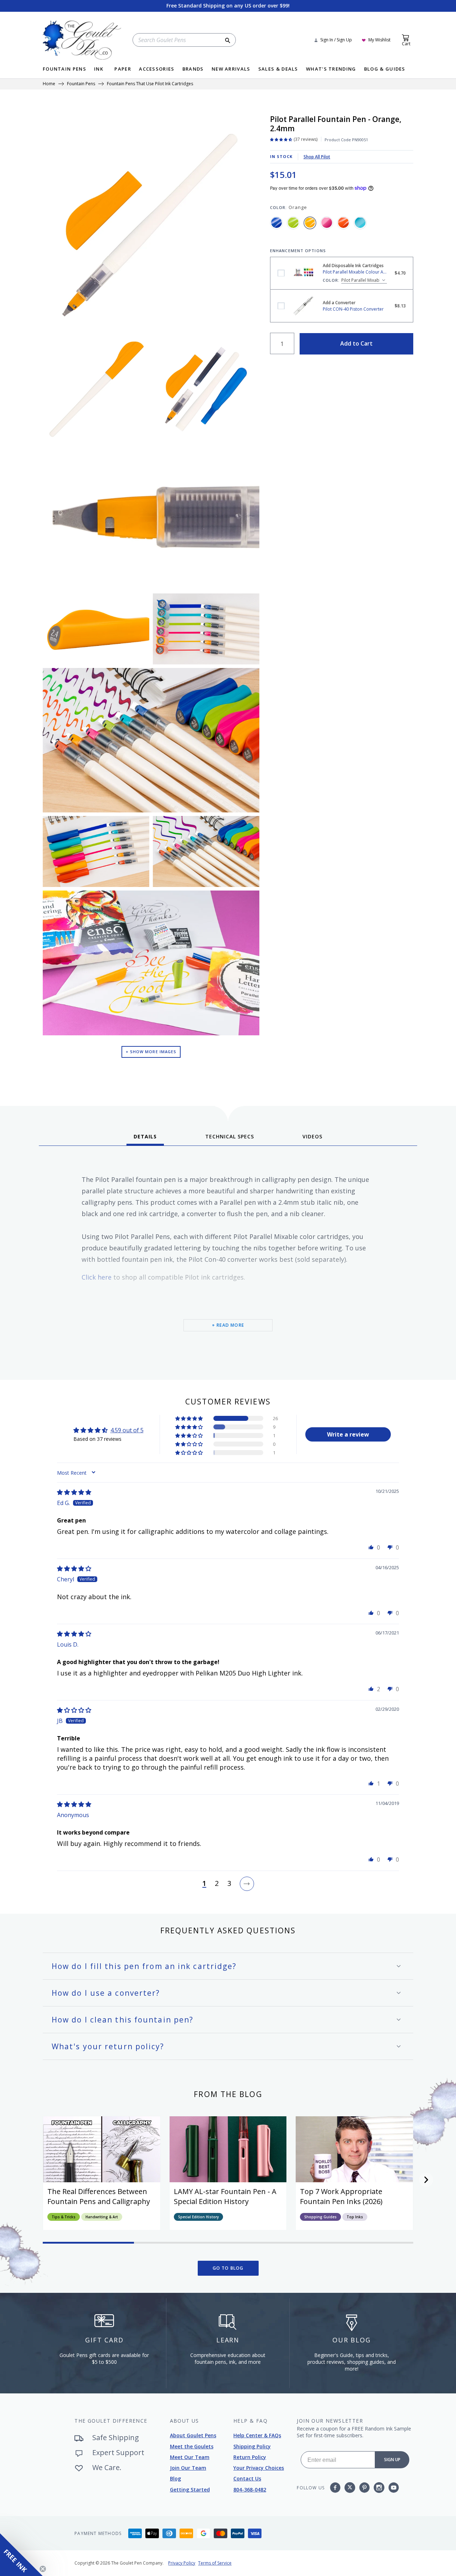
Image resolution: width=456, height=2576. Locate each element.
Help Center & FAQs (257, 2435)
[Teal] (360, 223)
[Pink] (327, 223)
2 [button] (217, 1884)
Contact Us (247, 2478)
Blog (175, 2478)
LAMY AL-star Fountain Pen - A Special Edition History (225, 2196)
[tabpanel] (228, 1260)
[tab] (145, 1139)
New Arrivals (231, 69)
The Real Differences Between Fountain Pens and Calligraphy (99, 2196)
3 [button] (229, 1884)
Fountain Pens (64, 69)
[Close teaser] (43, 2569)
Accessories (157, 69)
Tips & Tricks (64, 2217)
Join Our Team (188, 2468)
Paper (123, 69)
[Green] (293, 223)
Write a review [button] (348, 1434)
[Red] (343, 223)
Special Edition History (198, 2217)
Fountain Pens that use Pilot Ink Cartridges (150, 84)
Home (49, 84)
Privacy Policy (182, 2563)
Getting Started (190, 2490)
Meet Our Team (190, 2457)
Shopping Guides (320, 2217)
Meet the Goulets (192, 2446)
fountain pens (81, 84)
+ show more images (151, 1052)
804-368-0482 (250, 2490)
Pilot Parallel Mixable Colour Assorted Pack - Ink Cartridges (281, 273)
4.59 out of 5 (127, 1430)
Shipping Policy (252, 2446)
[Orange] (310, 223)
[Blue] (276, 223)
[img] (74, 1492)
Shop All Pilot (317, 157)
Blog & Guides (385, 69)
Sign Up (392, 2460)
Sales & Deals (278, 69)
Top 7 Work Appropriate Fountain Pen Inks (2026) (341, 2196)
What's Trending (331, 69)
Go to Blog (228, 2268)
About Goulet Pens (193, 2435)
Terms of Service (215, 2563)
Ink (99, 69)
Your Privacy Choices (259, 2468)
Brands (193, 69)
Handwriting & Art (102, 2217)
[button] (190, 1418)
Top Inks (355, 2217)
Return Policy (250, 2457)
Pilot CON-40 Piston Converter (281, 306)
